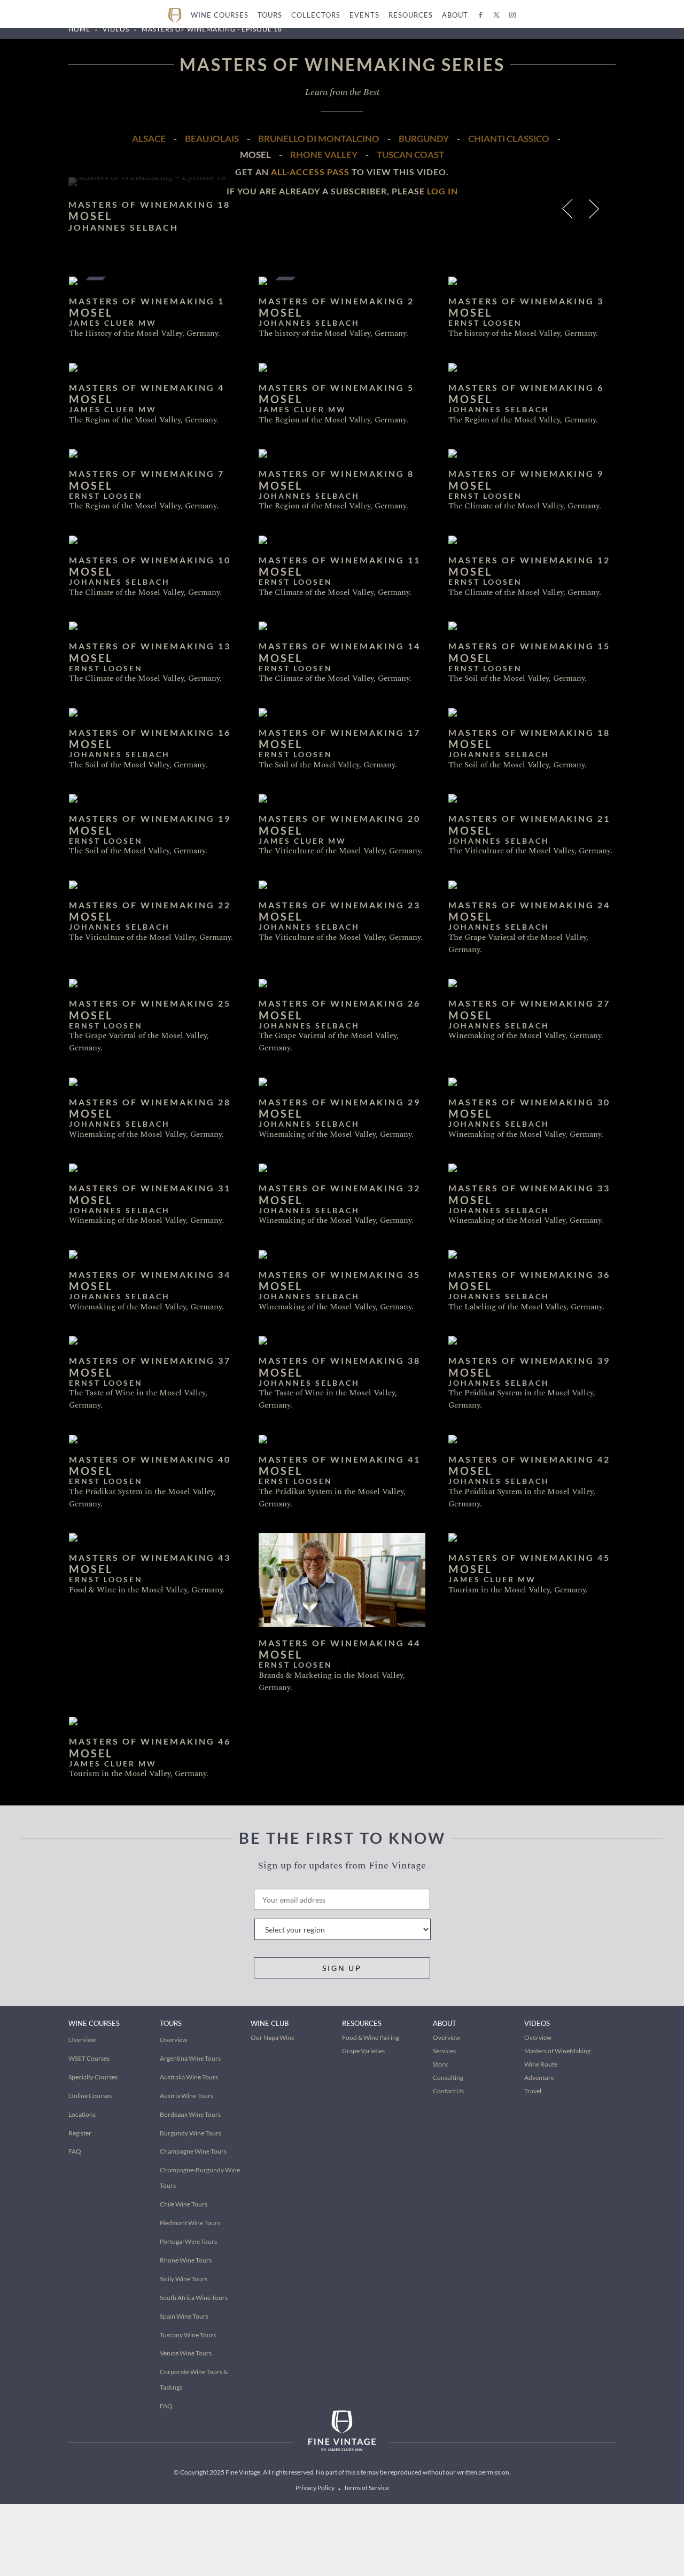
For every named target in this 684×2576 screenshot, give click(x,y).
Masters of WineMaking (557, 2051)
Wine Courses (220, 15)
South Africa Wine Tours (194, 2298)
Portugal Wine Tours (188, 2241)
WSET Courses (89, 2058)
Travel (533, 2091)
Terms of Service (366, 2488)
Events (364, 15)
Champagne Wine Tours (193, 2151)
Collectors (316, 15)
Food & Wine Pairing (371, 2037)
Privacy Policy (315, 2488)
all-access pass (310, 172)
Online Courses (90, 2096)
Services (444, 2051)
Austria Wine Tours (186, 2096)
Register (80, 2133)
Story (440, 2064)
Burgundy (424, 139)
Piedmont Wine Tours (190, 2223)
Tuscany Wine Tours (188, 2335)
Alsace (149, 139)
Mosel (255, 155)
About (455, 15)
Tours (270, 15)
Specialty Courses (93, 2077)
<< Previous (569, 211)
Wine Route (541, 2064)
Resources (411, 15)
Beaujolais (212, 139)
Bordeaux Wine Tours (190, 2114)
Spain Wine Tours (184, 2316)
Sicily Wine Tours (184, 2279)
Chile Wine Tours (184, 2204)
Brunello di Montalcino (319, 139)
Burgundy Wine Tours (191, 2133)
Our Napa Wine (273, 2037)
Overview (82, 2040)
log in (442, 191)
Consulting (448, 2078)
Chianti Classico (509, 139)
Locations (82, 2114)
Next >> (596, 211)
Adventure (539, 2078)
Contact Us (448, 2091)
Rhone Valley (324, 155)
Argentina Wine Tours (190, 2058)
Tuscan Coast (410, 155)
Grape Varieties (363, 2051)
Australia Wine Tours (189, 2077)
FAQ (75, 2151)
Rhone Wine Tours (186, 2260)
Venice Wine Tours (186, 2353)
